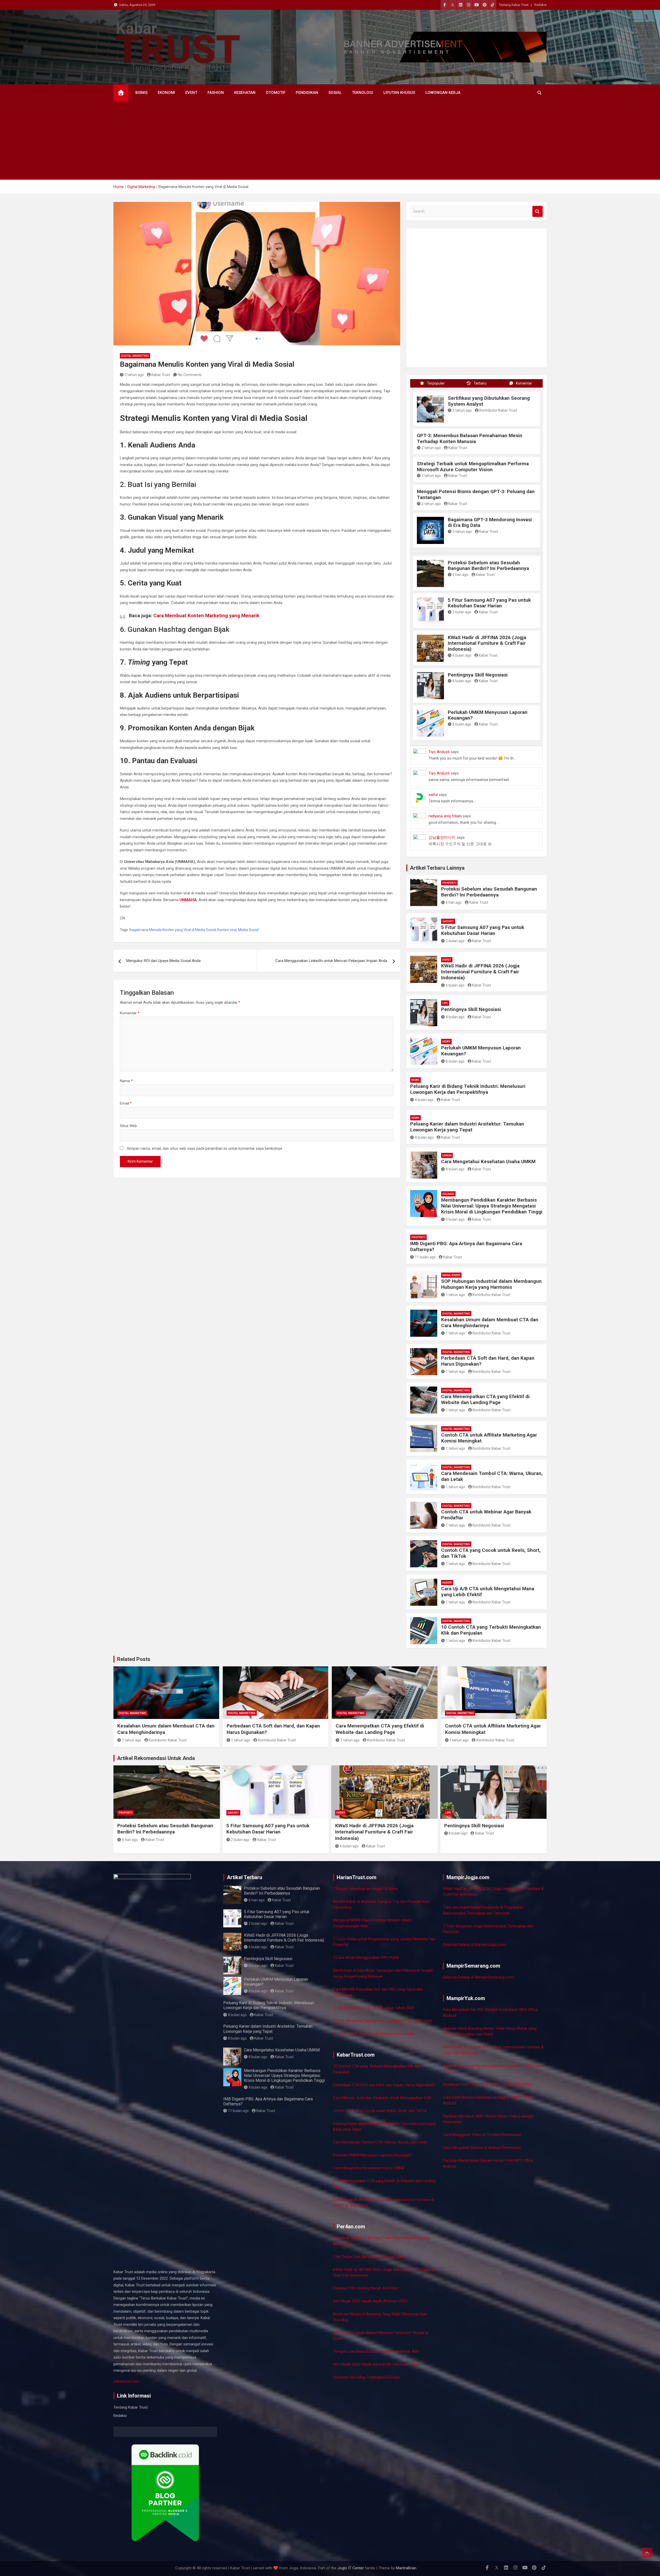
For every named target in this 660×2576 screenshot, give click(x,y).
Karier (447, 1583)
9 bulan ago (455, 1219)
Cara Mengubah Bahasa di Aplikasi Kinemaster (482, 2148)
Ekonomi (166, 93)
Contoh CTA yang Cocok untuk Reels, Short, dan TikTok (491, 1553)
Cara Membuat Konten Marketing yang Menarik (206, 616)
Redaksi (541, 5)
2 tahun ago (462, 410)
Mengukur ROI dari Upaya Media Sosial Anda (163, 961)
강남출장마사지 (442, 837)
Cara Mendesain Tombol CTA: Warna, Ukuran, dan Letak (492, 1476)
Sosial (335, 93)
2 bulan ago (462, 612)
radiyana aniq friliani (445, 816)
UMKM (447, 1156)
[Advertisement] (330, 140)
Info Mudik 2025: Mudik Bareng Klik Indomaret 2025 (376, 2364)
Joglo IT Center (351, 2565)
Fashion (216, 93)
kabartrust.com (126, 2381)
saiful (433, 795)
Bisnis (141, 93)
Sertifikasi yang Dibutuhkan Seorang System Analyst (489, 401)
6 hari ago (460, 575)
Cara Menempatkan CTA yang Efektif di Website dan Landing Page (485, 1399)
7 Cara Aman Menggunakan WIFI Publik (366, 1958)
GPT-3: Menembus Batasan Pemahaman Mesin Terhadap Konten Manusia (470, 438)
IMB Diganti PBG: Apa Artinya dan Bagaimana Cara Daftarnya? (466, 1246)
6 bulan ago (462, 655)
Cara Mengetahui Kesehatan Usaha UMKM (488, 1161)
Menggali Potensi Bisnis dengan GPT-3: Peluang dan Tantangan (476, 494)
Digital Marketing (135, 356)
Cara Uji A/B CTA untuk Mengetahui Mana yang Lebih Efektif (488, 1592)
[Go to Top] (647, 2553)
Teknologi (362, 93)
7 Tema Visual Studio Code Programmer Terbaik (374, 2034)
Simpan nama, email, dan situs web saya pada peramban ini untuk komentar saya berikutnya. (205, 1148)
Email (126, 1103)
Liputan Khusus (399, 93)
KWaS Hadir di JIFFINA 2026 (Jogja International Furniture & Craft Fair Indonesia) (487, 643)
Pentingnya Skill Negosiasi (478, 675)
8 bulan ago (462, 681)
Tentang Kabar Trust (514, 5)
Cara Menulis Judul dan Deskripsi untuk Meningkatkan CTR (382, 2098)
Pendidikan (307, 93)
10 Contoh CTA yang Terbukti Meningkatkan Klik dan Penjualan (491, 1630)
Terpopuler (436, 383)
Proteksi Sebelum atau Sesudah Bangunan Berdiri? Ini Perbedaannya (488, 566)
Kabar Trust (161, 375)
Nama (126, 1081)
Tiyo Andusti (439, 752)
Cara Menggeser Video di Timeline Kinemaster (482, 2135)
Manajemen (451, 1275)
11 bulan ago (425, 1257)
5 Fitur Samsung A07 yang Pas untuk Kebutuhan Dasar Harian (489, 603)
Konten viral (227, 930)
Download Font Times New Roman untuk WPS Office (488, 2084)
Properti (449, 883)
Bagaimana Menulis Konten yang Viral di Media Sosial (173, 930)
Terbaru (480, 383)
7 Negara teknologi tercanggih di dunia (365, 1889)
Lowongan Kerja (443, 93)
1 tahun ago (455, 1295)
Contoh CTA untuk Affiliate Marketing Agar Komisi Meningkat (489, 1438)
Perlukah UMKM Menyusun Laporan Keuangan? (488, 715)
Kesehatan (245, 93)
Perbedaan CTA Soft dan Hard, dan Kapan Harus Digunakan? (488, 1361)
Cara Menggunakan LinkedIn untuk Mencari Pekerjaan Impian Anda (331, 961)
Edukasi (448, 1194)
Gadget (448, 921)
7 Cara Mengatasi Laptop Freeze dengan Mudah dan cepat (382, 2021)
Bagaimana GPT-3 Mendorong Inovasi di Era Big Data (490, 523)
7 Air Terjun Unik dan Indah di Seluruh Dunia (369, 2257)
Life (445, 1003)
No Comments (190, 375)
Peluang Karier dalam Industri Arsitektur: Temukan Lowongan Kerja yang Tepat (467, 1127)
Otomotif (276, 93)
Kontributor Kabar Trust (498, 410)
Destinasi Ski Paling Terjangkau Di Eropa (366, 2377)
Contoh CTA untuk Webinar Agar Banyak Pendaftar (486, 1515)
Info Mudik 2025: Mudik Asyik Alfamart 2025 (370, 2301)
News (446, 1042)
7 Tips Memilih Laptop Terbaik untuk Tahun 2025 (374, 2008)
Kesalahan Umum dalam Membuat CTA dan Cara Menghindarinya (490, 1323)
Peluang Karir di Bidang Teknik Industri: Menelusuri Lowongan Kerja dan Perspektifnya (468, 1089)
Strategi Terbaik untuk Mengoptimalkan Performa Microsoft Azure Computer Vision (473, 467)
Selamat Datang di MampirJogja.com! (475, 1945)
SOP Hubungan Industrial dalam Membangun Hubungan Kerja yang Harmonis (491, 1284)
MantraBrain (406, 2565)
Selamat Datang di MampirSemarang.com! (478, 1977)
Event (191, 93)
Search (538, 211)
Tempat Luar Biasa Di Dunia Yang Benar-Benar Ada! (376, 2351)
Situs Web (128, 1126)
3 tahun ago (134, 375)
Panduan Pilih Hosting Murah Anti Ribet (366, 2288)
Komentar (130, 1013)
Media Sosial (248, 930)
